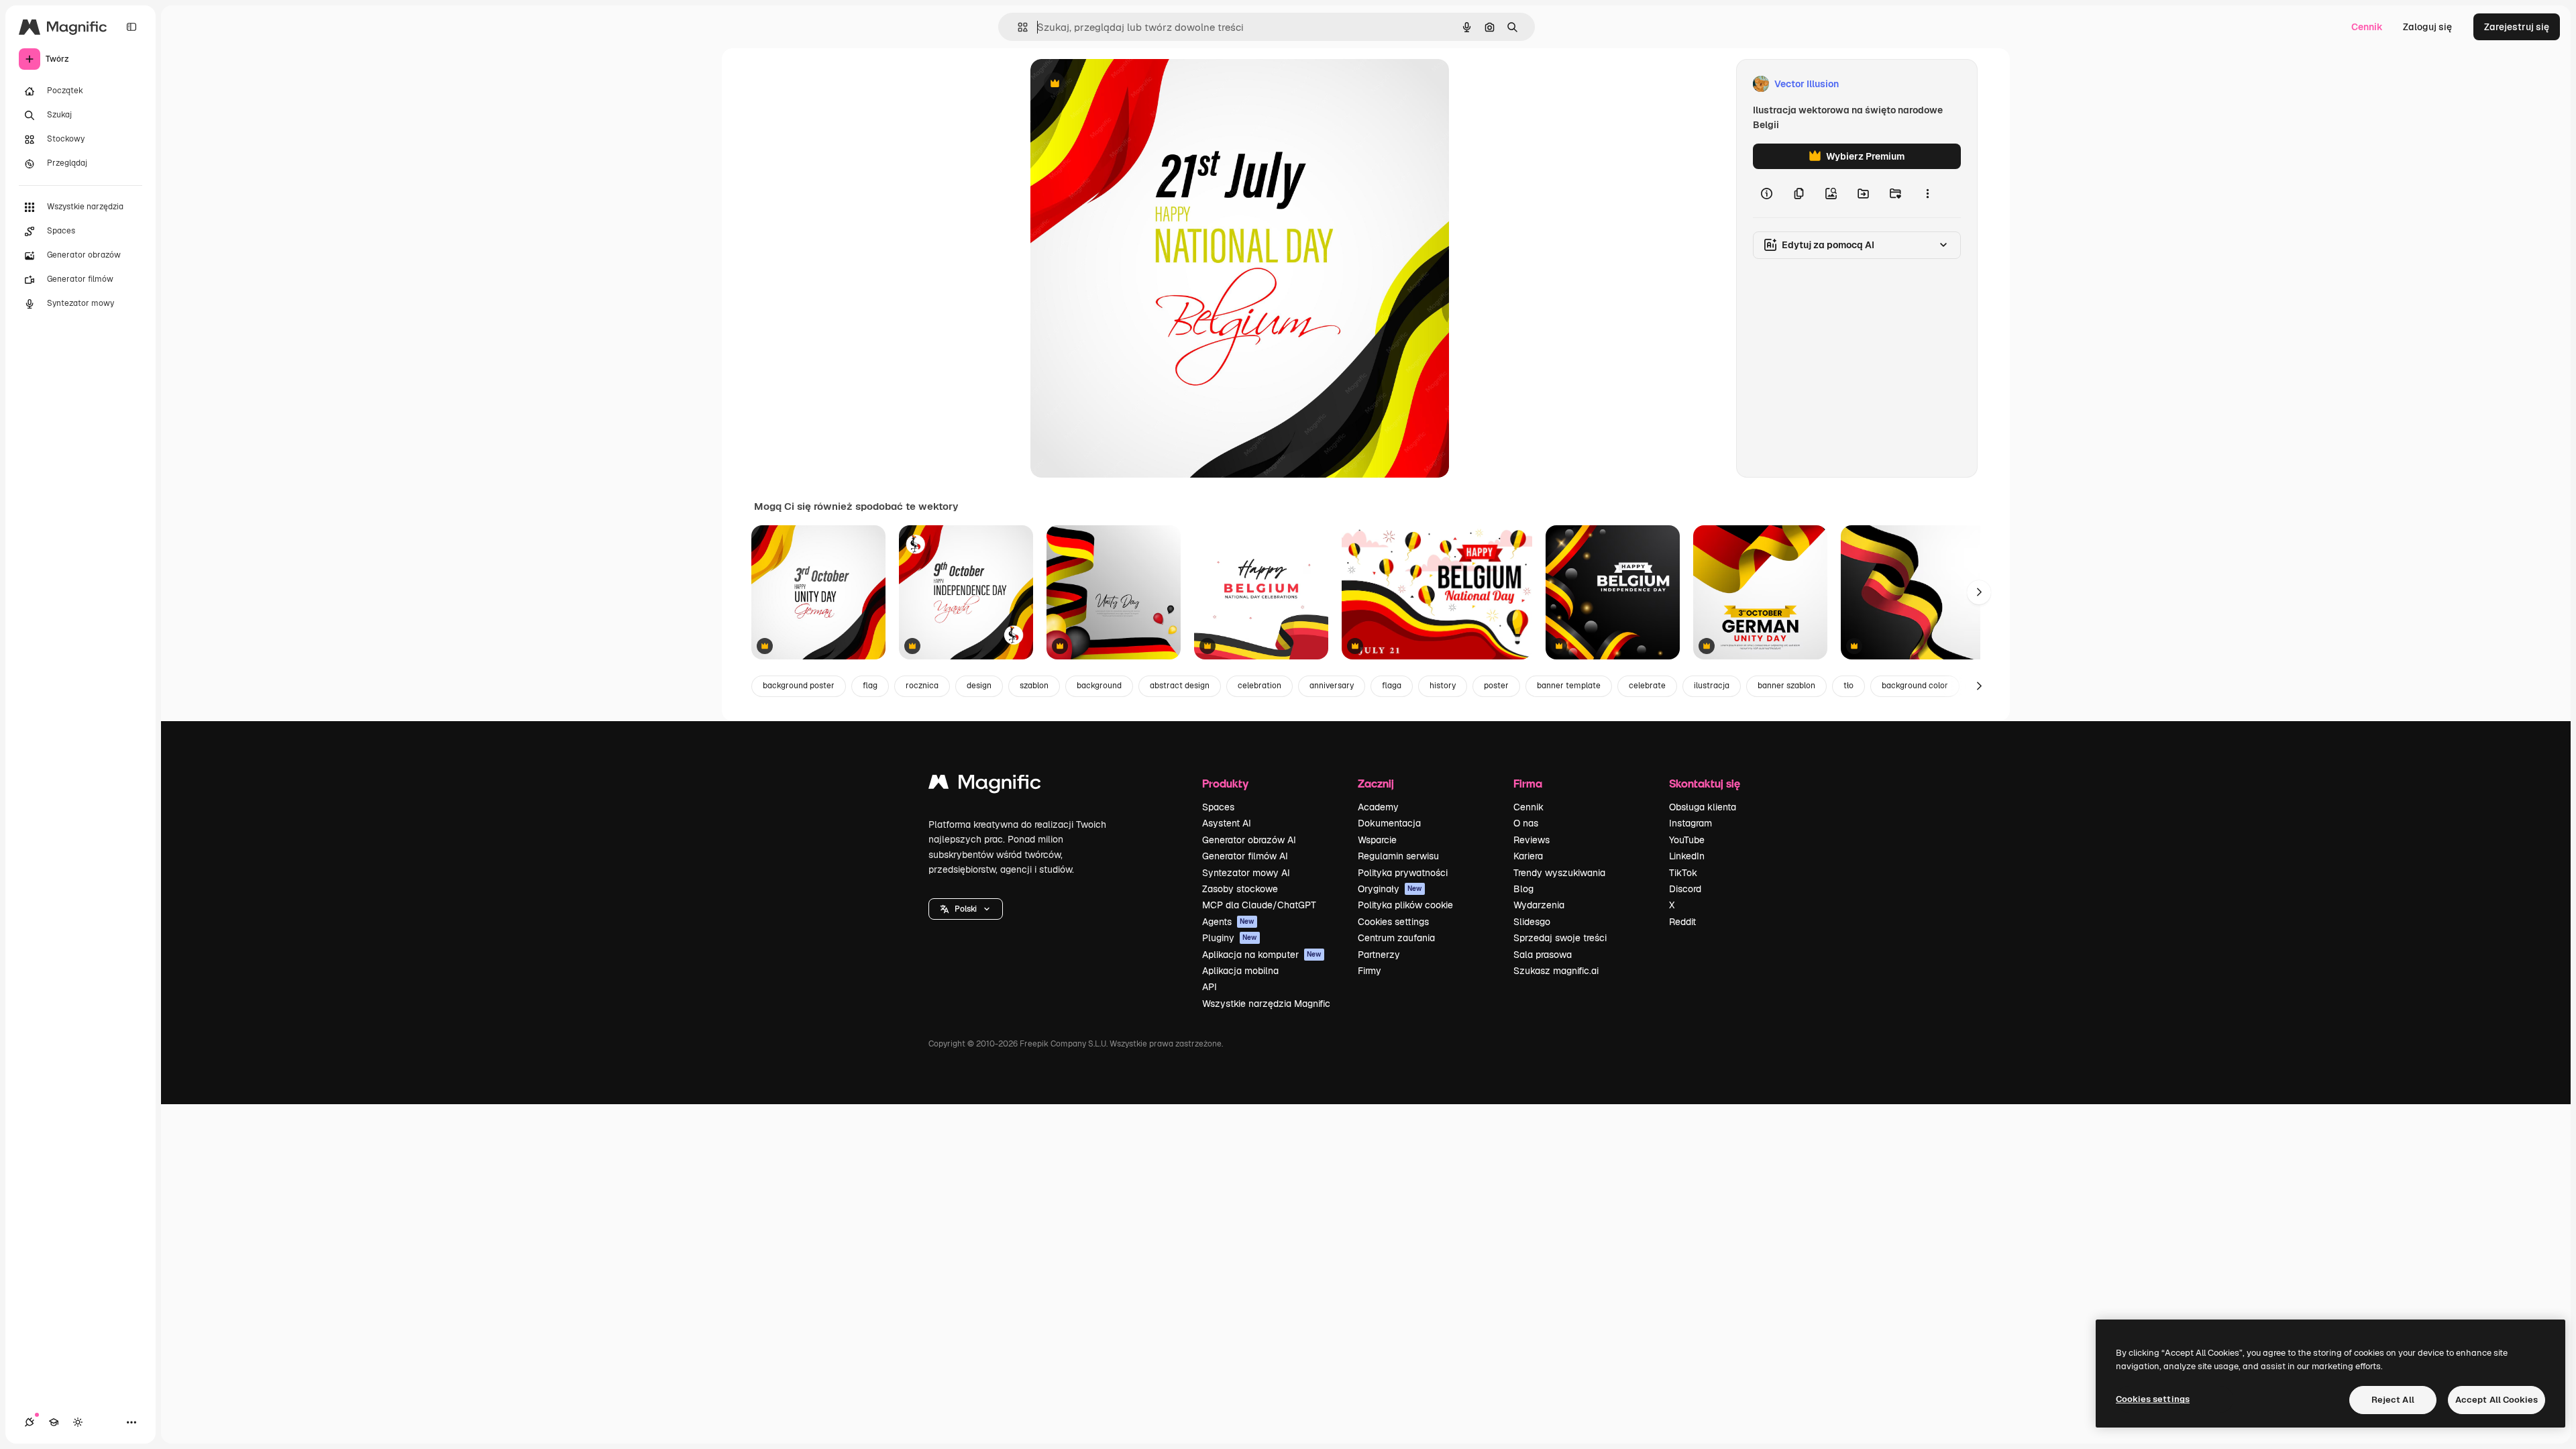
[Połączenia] (30, 1422)
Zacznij (1376, 783)
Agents (1228, 922)
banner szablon (1786, 686)
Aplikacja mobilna (1240, 971)
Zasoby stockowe (1240, 889)
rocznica (922, 686)
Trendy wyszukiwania (1559, 873)
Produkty (1225, 783)
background (1099, 686)
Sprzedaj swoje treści (1560, 938)
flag (870, 686)
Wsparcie (1377, 840)
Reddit (1682, 922)
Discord (1685, 889)
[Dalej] (1979, 592)
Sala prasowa (1543, 955)
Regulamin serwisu (1398, 856)
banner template (1569, 686)
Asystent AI (1227, 823)
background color (1915, 686)
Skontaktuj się (1705, 783)
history (1443, 686)
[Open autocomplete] (1017, 27)
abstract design (1180, 686)
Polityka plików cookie (1405, 905)
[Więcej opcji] (1927, 193)
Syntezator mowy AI (1246, 873)
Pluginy (1230, 938)
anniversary (1332, 686)
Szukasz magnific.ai (1556, 971)
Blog (1523, 889)
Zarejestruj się (2517, 27)
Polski (966, 909)
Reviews (1532, 840)
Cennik (2367, 27)
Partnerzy (1379, 955)
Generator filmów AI (1245, 856)
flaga (1392, 686)
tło (1848, 686)
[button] (966, 909)
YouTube (1687, 840)
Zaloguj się (2427, 27)
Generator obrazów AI (1249, 840)
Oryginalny (1123, 84)
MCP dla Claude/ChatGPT (1259, 905)
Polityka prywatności (1403, 873)
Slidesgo (1532, 922)
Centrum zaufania (1396, 938)
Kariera (1528, 856)
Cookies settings (1393, 922)
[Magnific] (985, 785)
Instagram (1690, 823)
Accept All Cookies (2497, 1400)
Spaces (1218, 807)
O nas (1526, 823)
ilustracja (1712, 686)
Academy (1378, 807)
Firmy (1370, 971)
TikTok (1683, 873)
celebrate (1647, 686)
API (1210, 987)
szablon (1034, 686)
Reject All (2393, 1400)
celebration (1259, 686)
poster (1496, 686)
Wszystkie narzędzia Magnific (1266, 1004)
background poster (799, 686)
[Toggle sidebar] (131, 27)
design (979, 686)
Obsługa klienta (1703, 807)
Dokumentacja (1389, 823)
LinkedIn (1687, 856)
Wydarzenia (1539, 905)
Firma (1528, 783)
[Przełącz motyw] (78, 1422)
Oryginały (1390, 889)
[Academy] (54, 1422)
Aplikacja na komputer (1262, 955)
